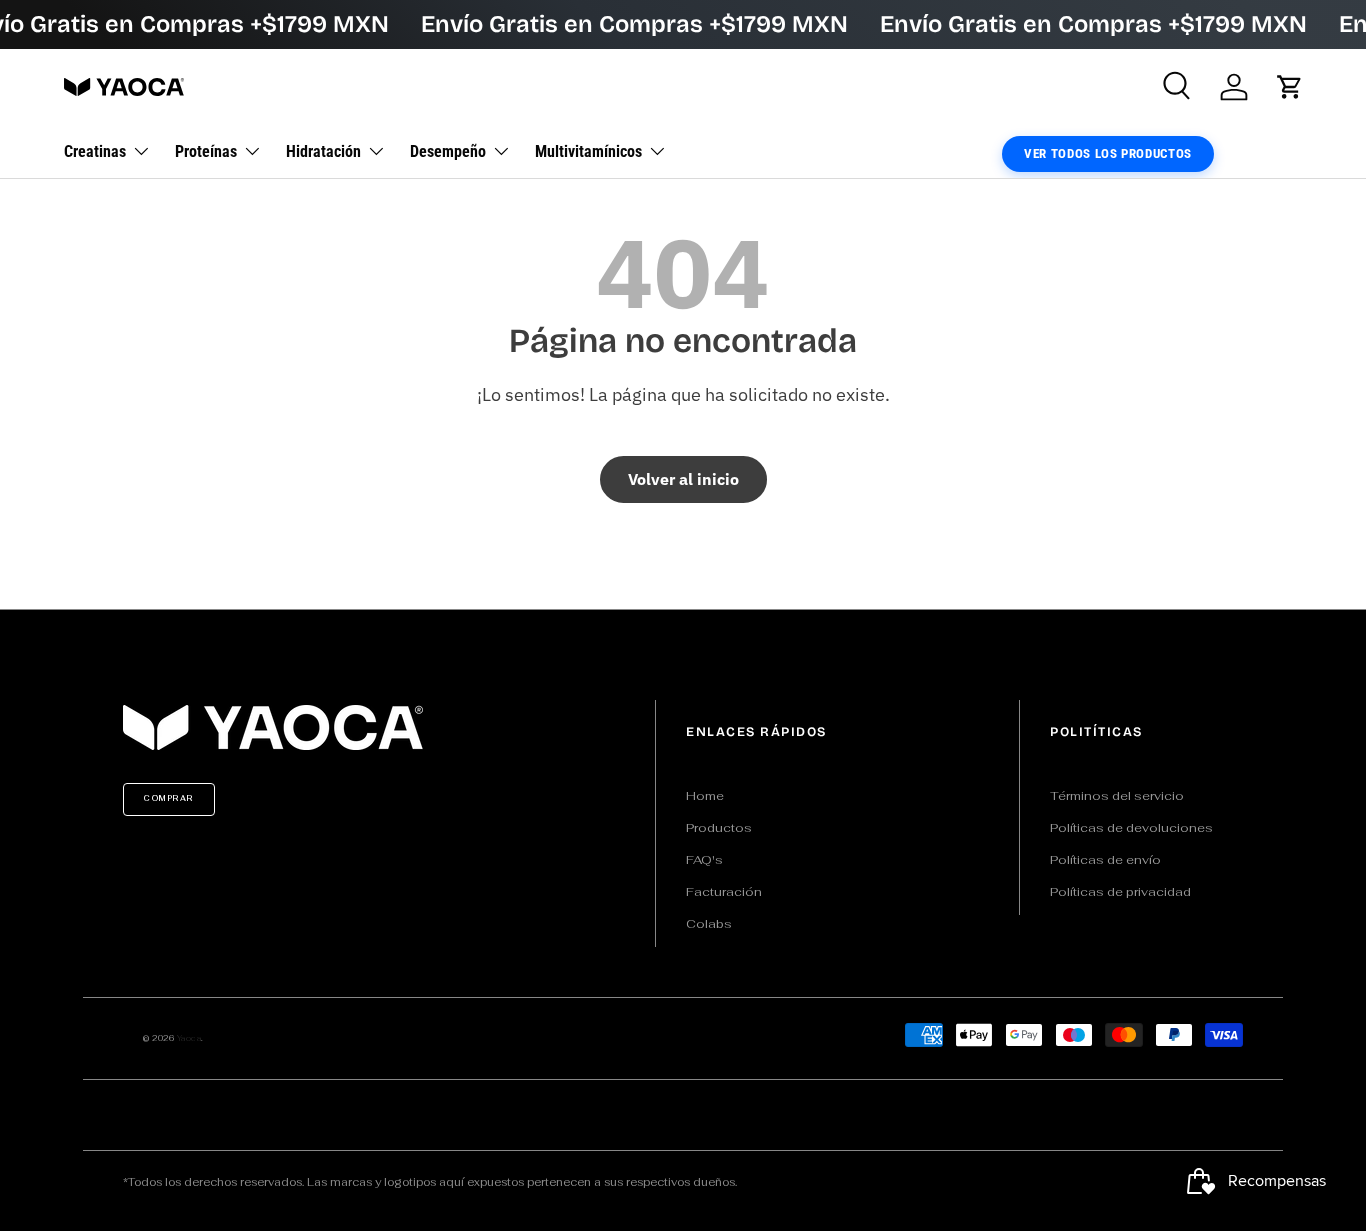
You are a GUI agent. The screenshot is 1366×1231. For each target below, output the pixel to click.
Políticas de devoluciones (1131, 828)
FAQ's (704, 860)
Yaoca (189, 1038)
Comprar (169, 798)
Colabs (709, 924)
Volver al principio (683, 588)
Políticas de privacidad (1120, 892)
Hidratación (323, 151)
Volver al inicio (683, 479)
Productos (719, 828)
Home (705, 796)
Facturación (724, 892)
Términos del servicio (1117, 796)
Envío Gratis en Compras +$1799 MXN (634, 24)
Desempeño (448, 151)
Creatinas (95, 151)
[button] (1290, 87)
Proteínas (206, 151)
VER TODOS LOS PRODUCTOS (1108, 153)
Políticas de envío (1105, 860)
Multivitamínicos (588, 151)
